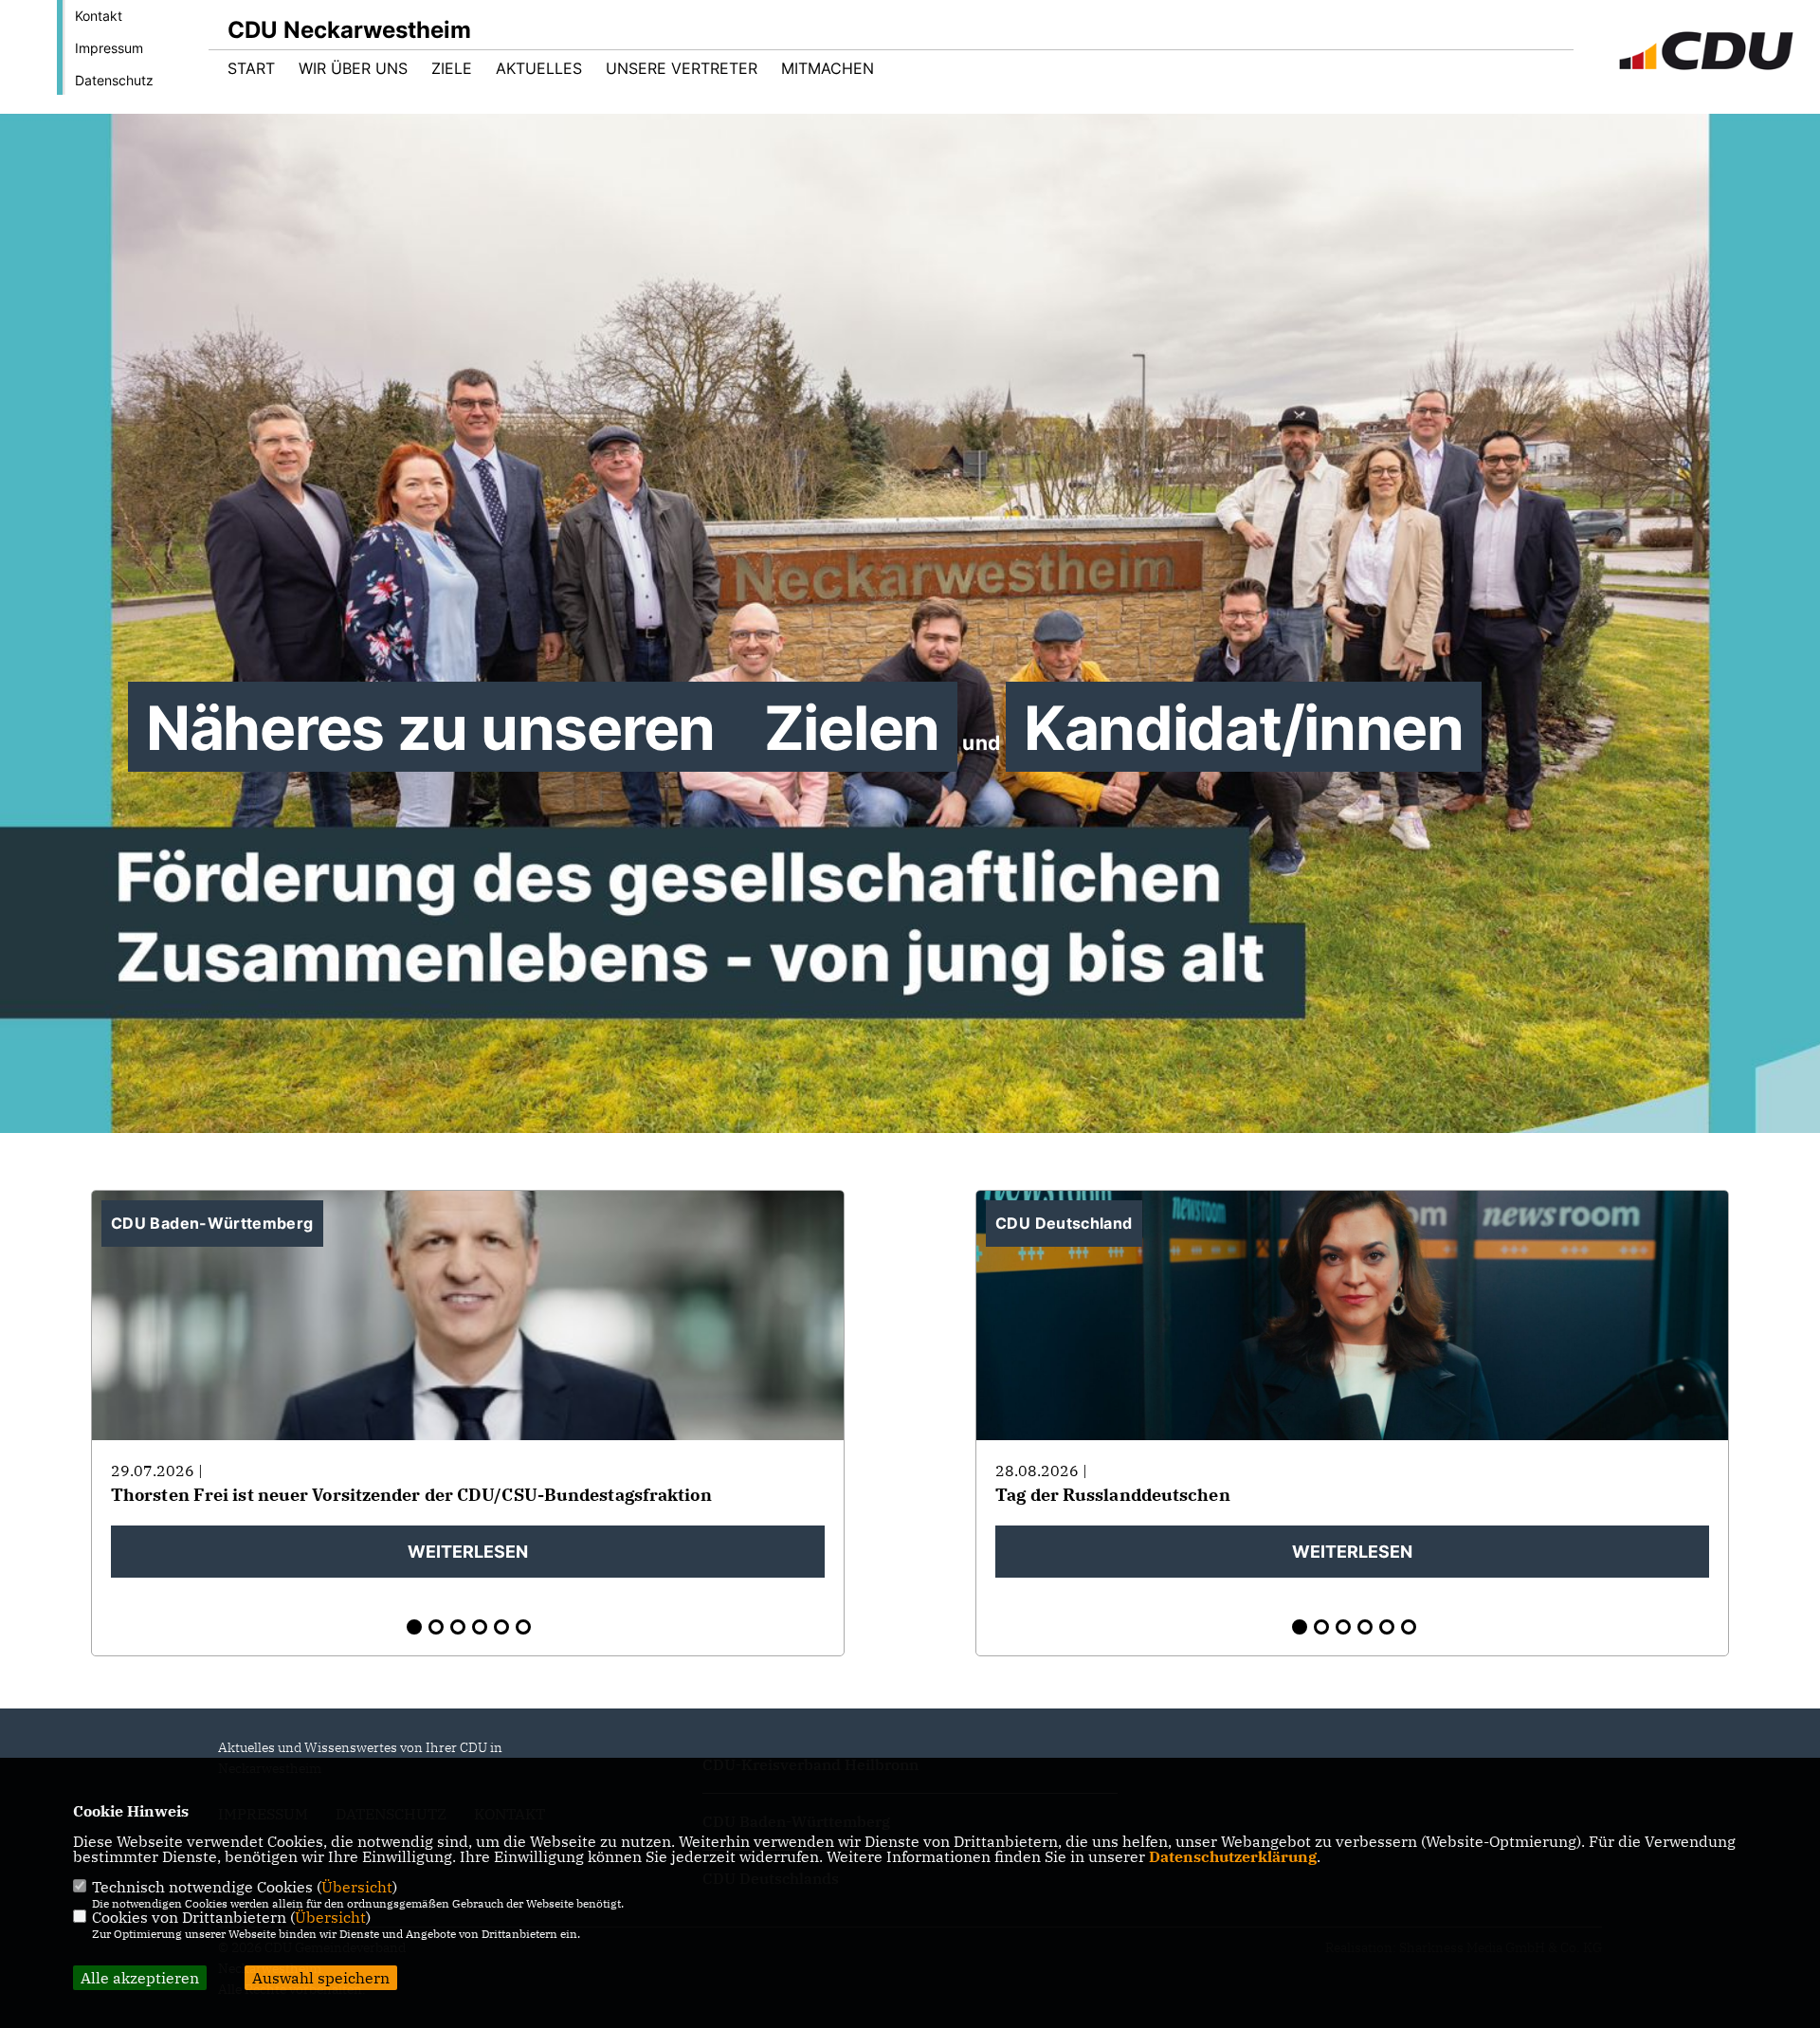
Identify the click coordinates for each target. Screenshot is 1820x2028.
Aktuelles (539, 68)
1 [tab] (414, 1627)
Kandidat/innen (121, 114)
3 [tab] (458, 1627)
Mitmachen (828, 68)
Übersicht (357, 1887)
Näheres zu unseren (437, 728)
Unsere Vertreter (682, 68)
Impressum (109, 48)
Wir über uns (353, 68)
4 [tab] (480, 1627)
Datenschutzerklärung (1233, 1856)
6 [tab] (523, 1627)
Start (251, 68)
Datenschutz (114, 80)
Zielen (368, 114)
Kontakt (99, 16)
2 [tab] (436, 1627)
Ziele (452, 68)
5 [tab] (501, 1627)
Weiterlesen (468, 1552)
